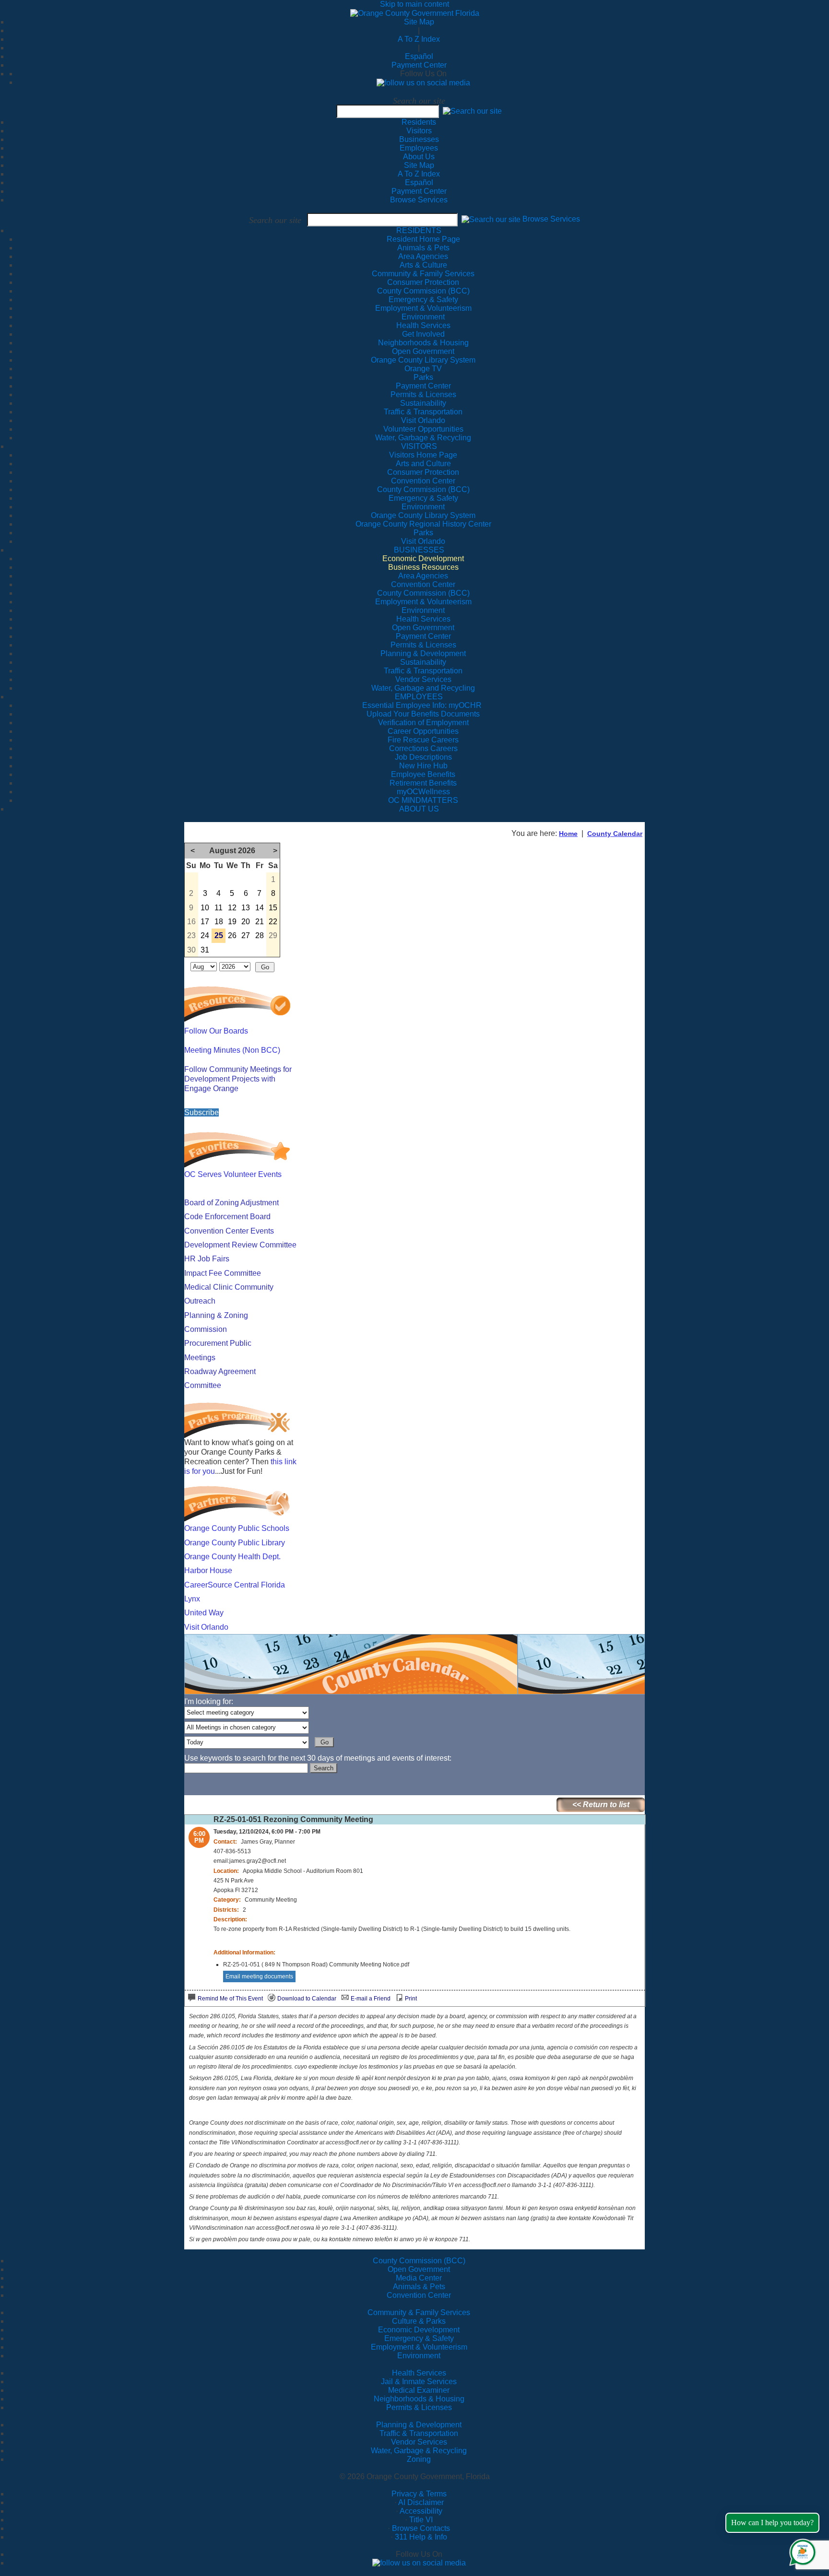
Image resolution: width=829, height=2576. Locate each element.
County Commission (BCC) (419, 2261)
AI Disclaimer (421, 2502)
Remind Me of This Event (230, 1999)
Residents (419, 122)
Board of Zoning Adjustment (231, 1203)
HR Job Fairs (207, 1259)
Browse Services (419, 200)
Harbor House (208, 1570)
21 (260, 922)
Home (568, 834)
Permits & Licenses (419, 2407)
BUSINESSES (419, 550)
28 (260, 935)
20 (246, 922)
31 (205, 950)
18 (219, 922)
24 (205, 935)
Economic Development (419, 2330)
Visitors (419, 131)
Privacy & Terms (419, 2494)
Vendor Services (419, 2442)
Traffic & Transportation (419, 2433)
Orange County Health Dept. (232, 1557)
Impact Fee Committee (223, 1273)
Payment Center (419, 65)
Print (411, 1999)
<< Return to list (601, 1805)
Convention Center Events (229, 1231)
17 (205, 922)
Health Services (419, 2373)
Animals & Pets (419, 2287)
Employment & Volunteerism (419, 2347)
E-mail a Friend (371, 1999)
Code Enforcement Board (227, 1217)
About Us (419, 157)
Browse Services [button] (551, 219)
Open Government (419, 2269)
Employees (419, 148)
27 (246, 935)
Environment (419, 2356)
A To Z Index (419, 39)
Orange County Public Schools (237, 1528)
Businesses (419, 139)
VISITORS (419, 446)
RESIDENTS (419, 230)
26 (232, 935)
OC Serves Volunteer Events (233, 1174)
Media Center (419, 2278)
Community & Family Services (423, 274)
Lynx (192, 1599)
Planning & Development (419, 2425)
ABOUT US (419, 809)
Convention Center (419, 2295)
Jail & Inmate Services (419, 2382)
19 (232, 922)
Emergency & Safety (419, 2338)
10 (205, 908)
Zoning (419, 2459)
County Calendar (615, 834)
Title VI (421, 2520)
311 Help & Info (421, 2537)
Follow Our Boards (216, 1031)
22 (273, 922)
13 (246, 908)
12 (232, 908)
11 (219, 908)
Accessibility (421, 2511)
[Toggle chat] (801, 2550)
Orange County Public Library (235, 1543)
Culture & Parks (419, 2321)
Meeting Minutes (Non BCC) (232, 1050)
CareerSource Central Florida (235, 1585)
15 (273, 908)
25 (219, 935)
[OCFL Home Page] (415, 13)
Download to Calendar (307, 1999)
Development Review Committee (240, 1245)
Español (419, 56)
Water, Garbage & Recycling (419, 2451)
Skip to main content (414, 4)
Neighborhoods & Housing (419, 2399)
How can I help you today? (772, 2523)
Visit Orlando (206, 1627)
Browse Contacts (421, 2528)
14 (260, 908)
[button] (472, 111)
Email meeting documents (259, 1976)
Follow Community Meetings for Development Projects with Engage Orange (238, 1079)
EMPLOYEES (419, 697)
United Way (204, 1613)
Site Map (419, 22)
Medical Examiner (419, 2390)
